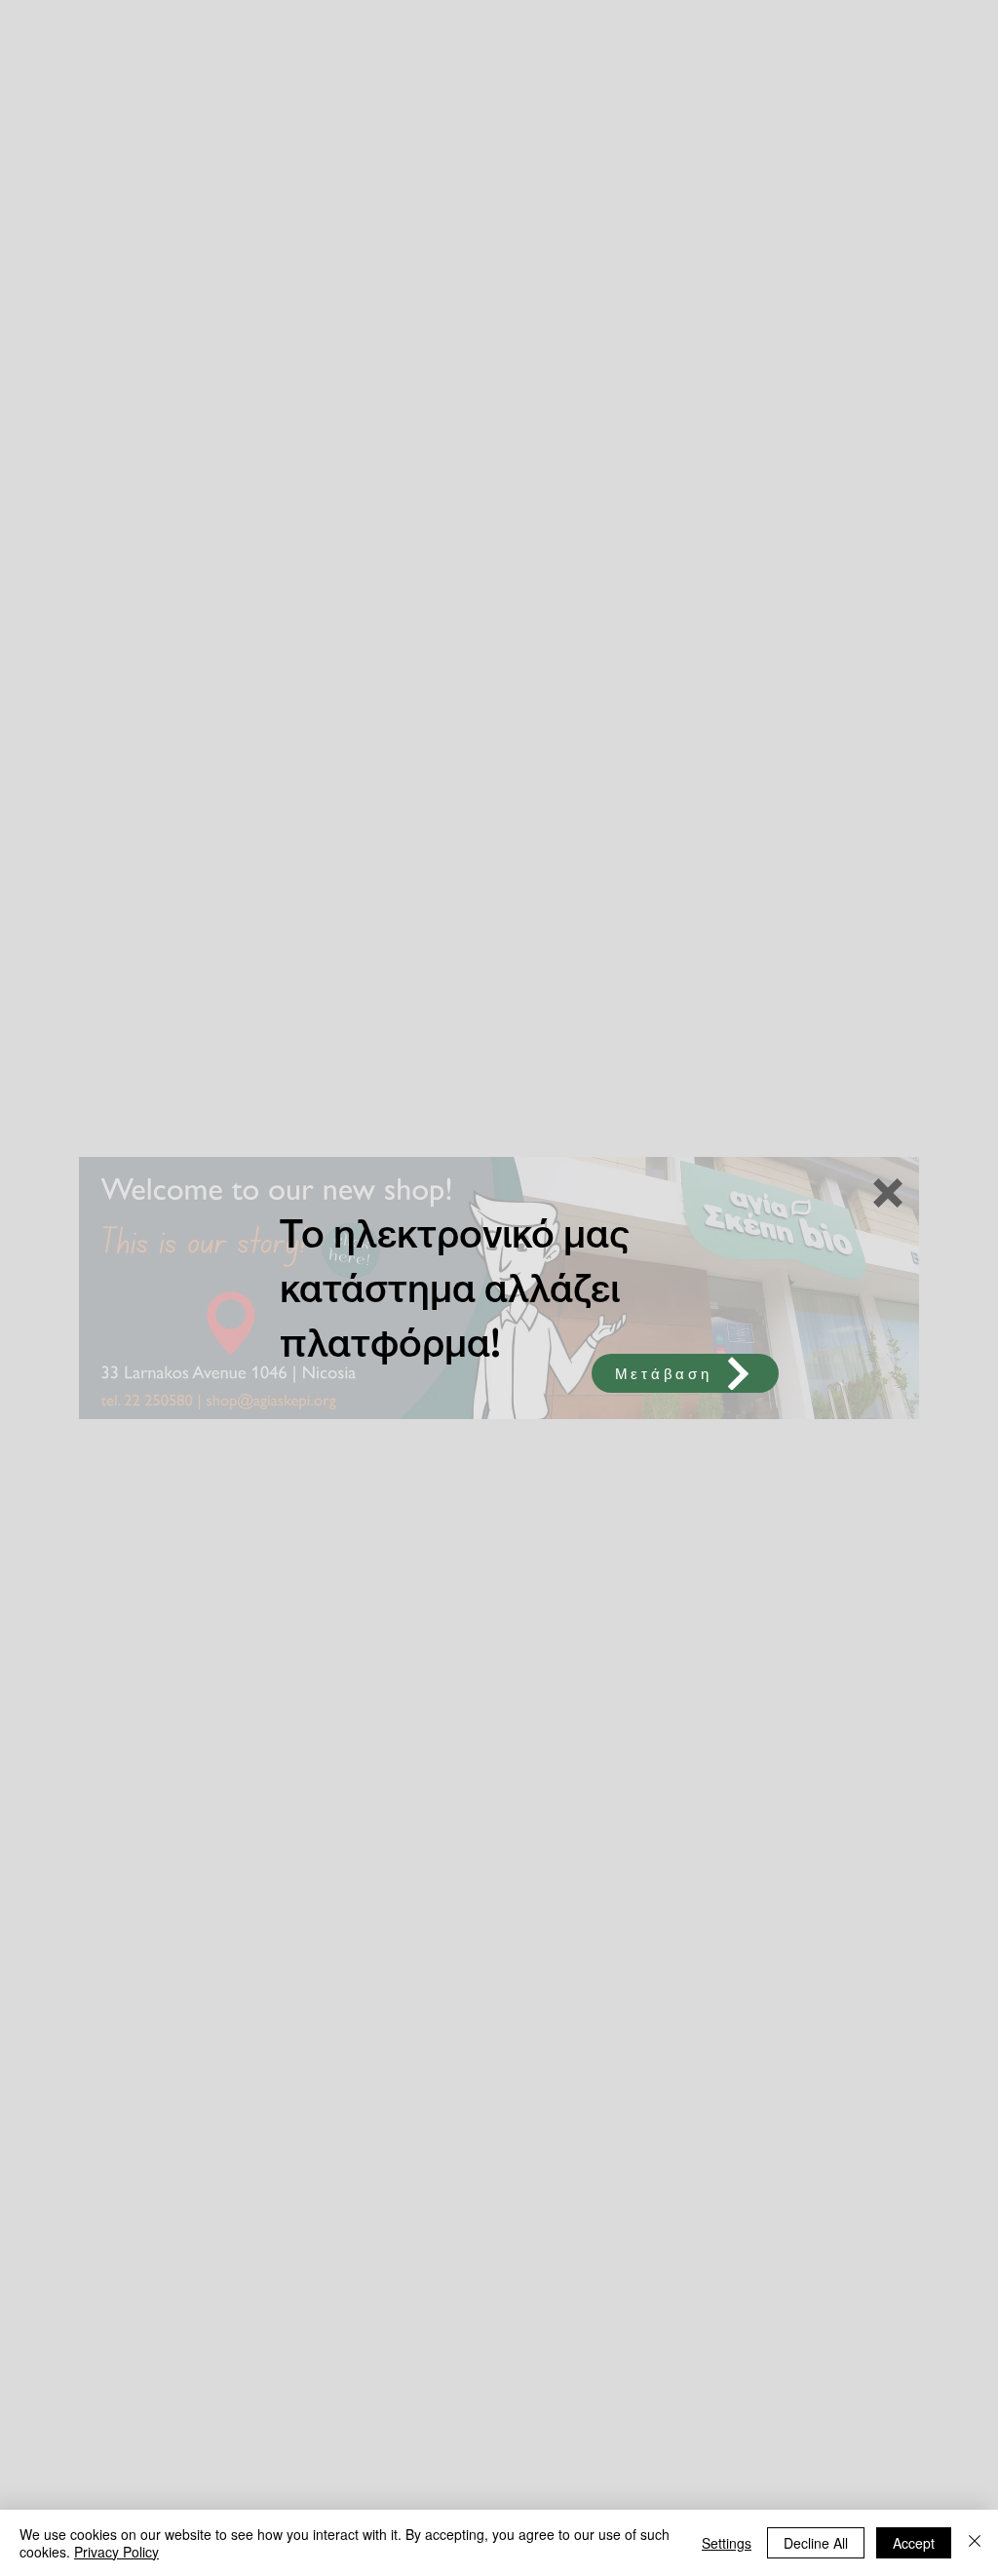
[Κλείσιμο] (975, 2543)
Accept (914, 2543)
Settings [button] (727, 2543)
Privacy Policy (116, 2552)
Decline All (816, 2543)
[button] (888, 1193)
